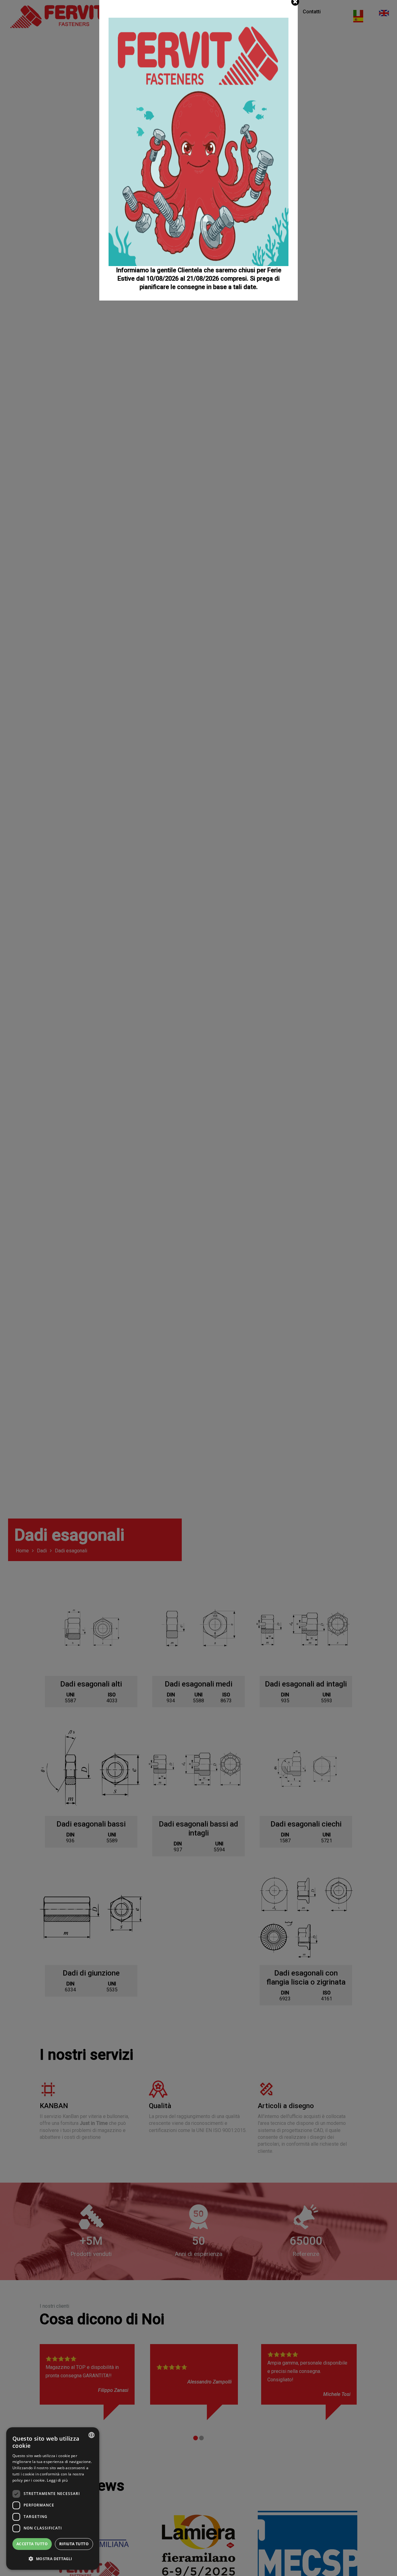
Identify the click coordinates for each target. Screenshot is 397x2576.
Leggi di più (57, 2480)
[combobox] (91, 2435)
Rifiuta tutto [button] (74, 2544)
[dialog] (53, 2499)
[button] (53, 2559)
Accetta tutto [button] (32, 2544)
